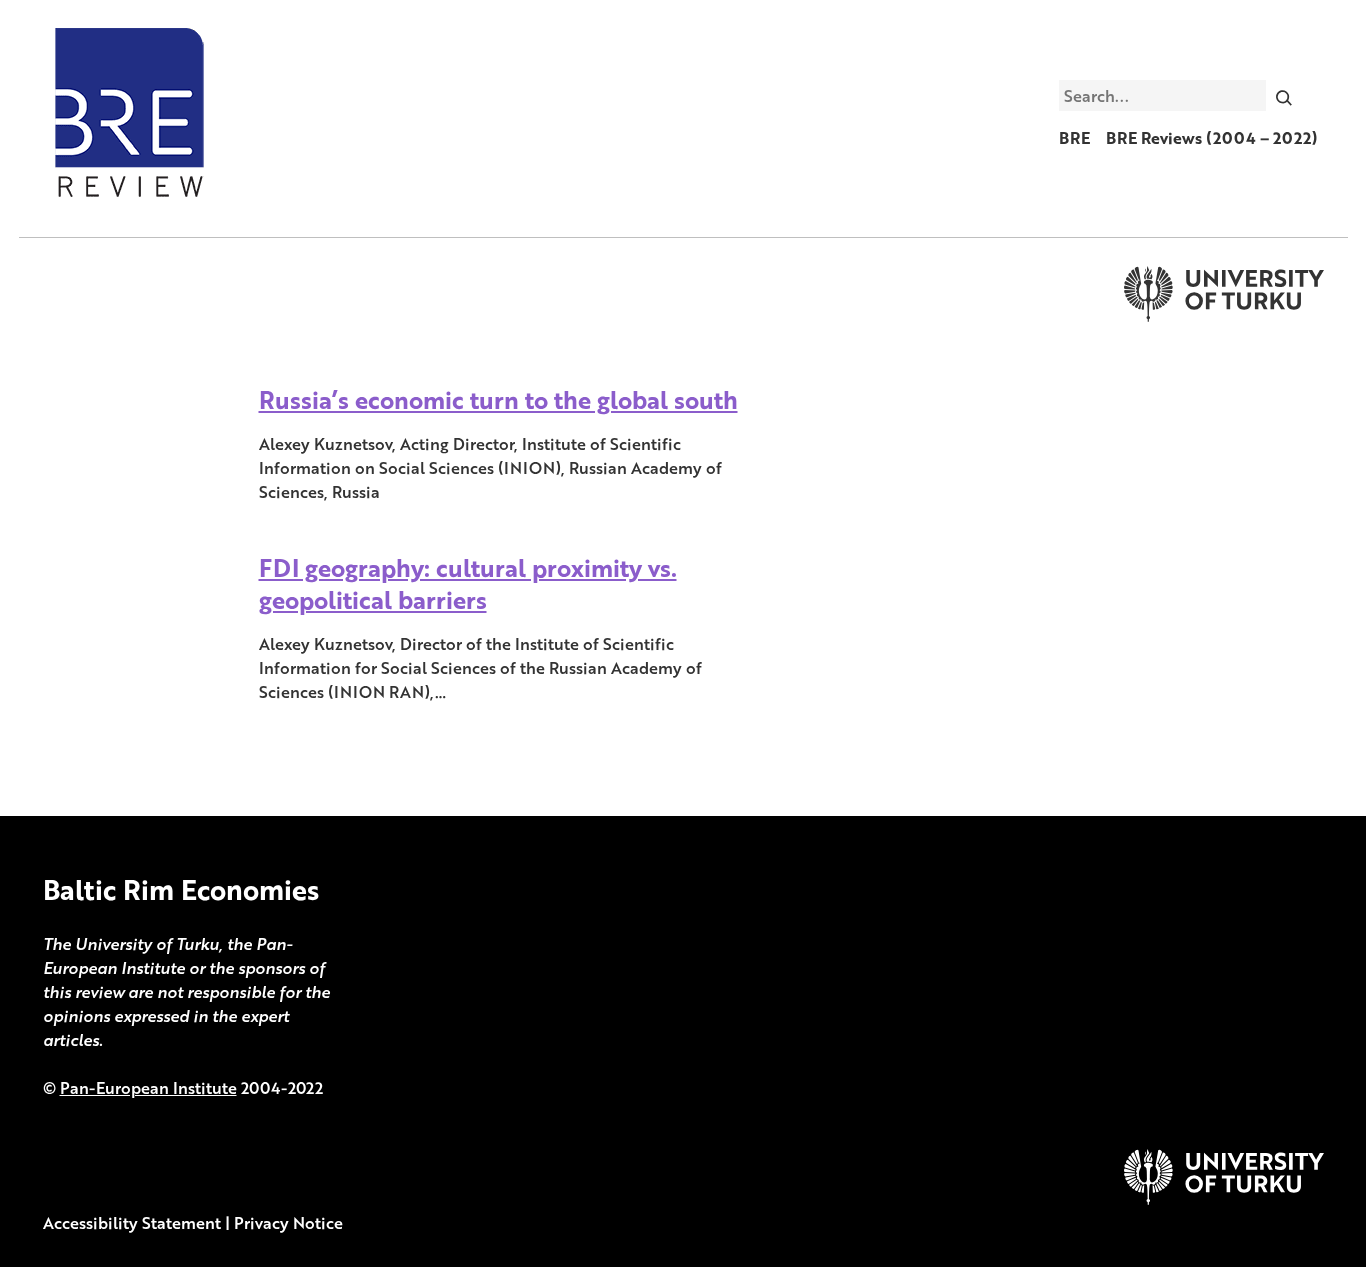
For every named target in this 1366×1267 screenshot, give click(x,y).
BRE (1074, 138)
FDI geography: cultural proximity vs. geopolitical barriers (468, 583)
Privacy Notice (288, 1223)
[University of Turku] (1224, 1199)
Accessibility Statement (132, 1223)
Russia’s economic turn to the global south (498, 399)
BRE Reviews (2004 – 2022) (1212, 138)
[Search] (1283, 95)
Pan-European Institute (148, 1088)
